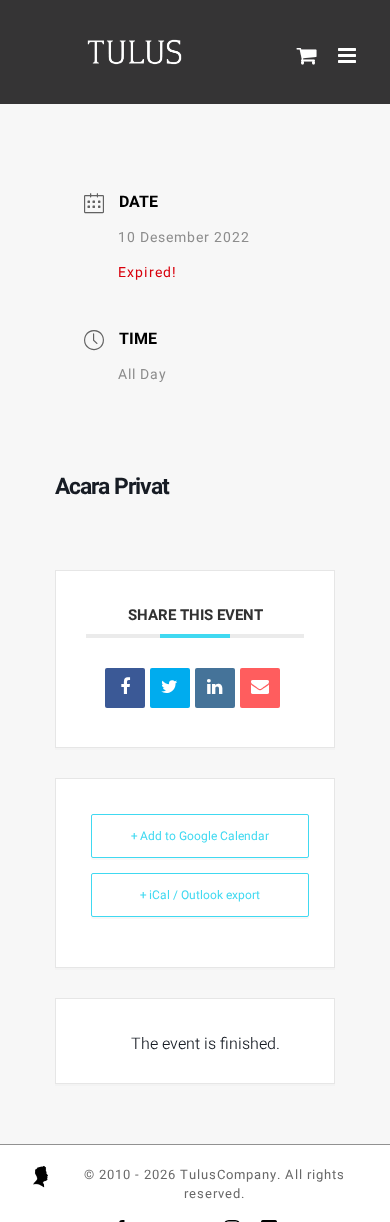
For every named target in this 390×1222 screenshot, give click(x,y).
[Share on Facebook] (125, 688)
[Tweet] (170, 688)
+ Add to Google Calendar (200, 836)
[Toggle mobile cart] (307, 55)
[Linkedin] (215, 688)
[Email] (260, 688)
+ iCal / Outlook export (200, 895)
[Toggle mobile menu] (349, 55)
